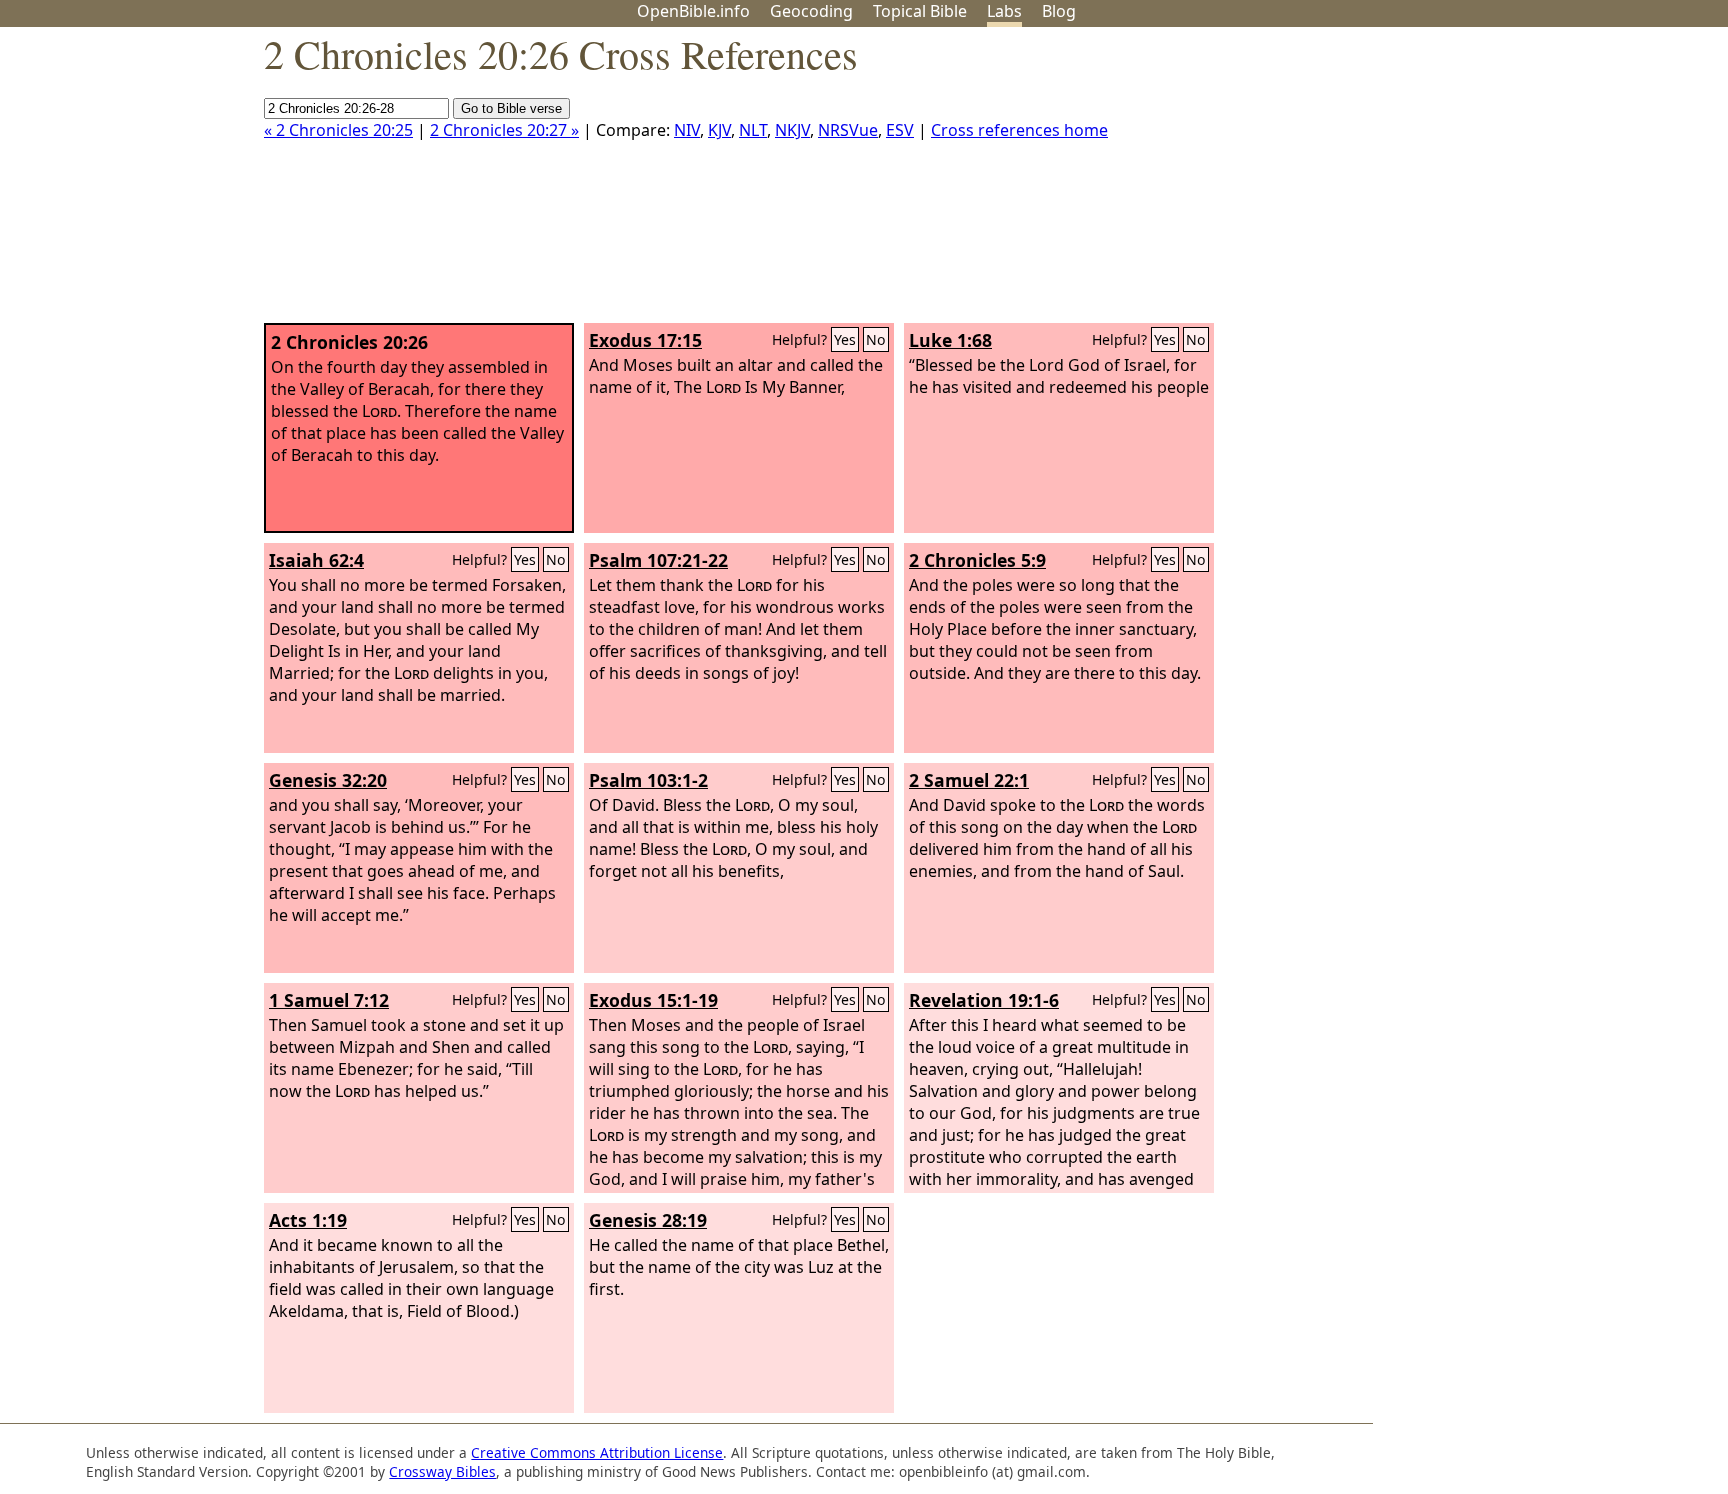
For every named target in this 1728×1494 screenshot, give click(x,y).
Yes (845, 339)
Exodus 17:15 (645, 340)
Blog (1059, 11)
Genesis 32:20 (328, 780)
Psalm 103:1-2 (648, 780)
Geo (811, 11)
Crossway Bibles (442, 1471)
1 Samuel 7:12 (329, 1000)
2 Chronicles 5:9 (977, 560)
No (876, 339)
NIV (687, 130)
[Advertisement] (1526, 183)
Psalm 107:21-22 (658, 560)
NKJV (792, 130)
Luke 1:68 (950, 340)
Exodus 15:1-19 (653, 1000)
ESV (900, 130)
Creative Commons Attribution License (597, 1452)
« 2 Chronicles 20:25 (338, 130)
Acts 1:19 (308, 1220)
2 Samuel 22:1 (969, 780)
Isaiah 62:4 (316, 560)
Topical (920, 11)
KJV (719, 130)
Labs (1004, 11)
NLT (753, 130)
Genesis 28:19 (648, 1220)
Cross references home (1019, 130)
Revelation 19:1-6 (984, 1000)
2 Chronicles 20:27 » (504, 130)
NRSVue (848, 130)
